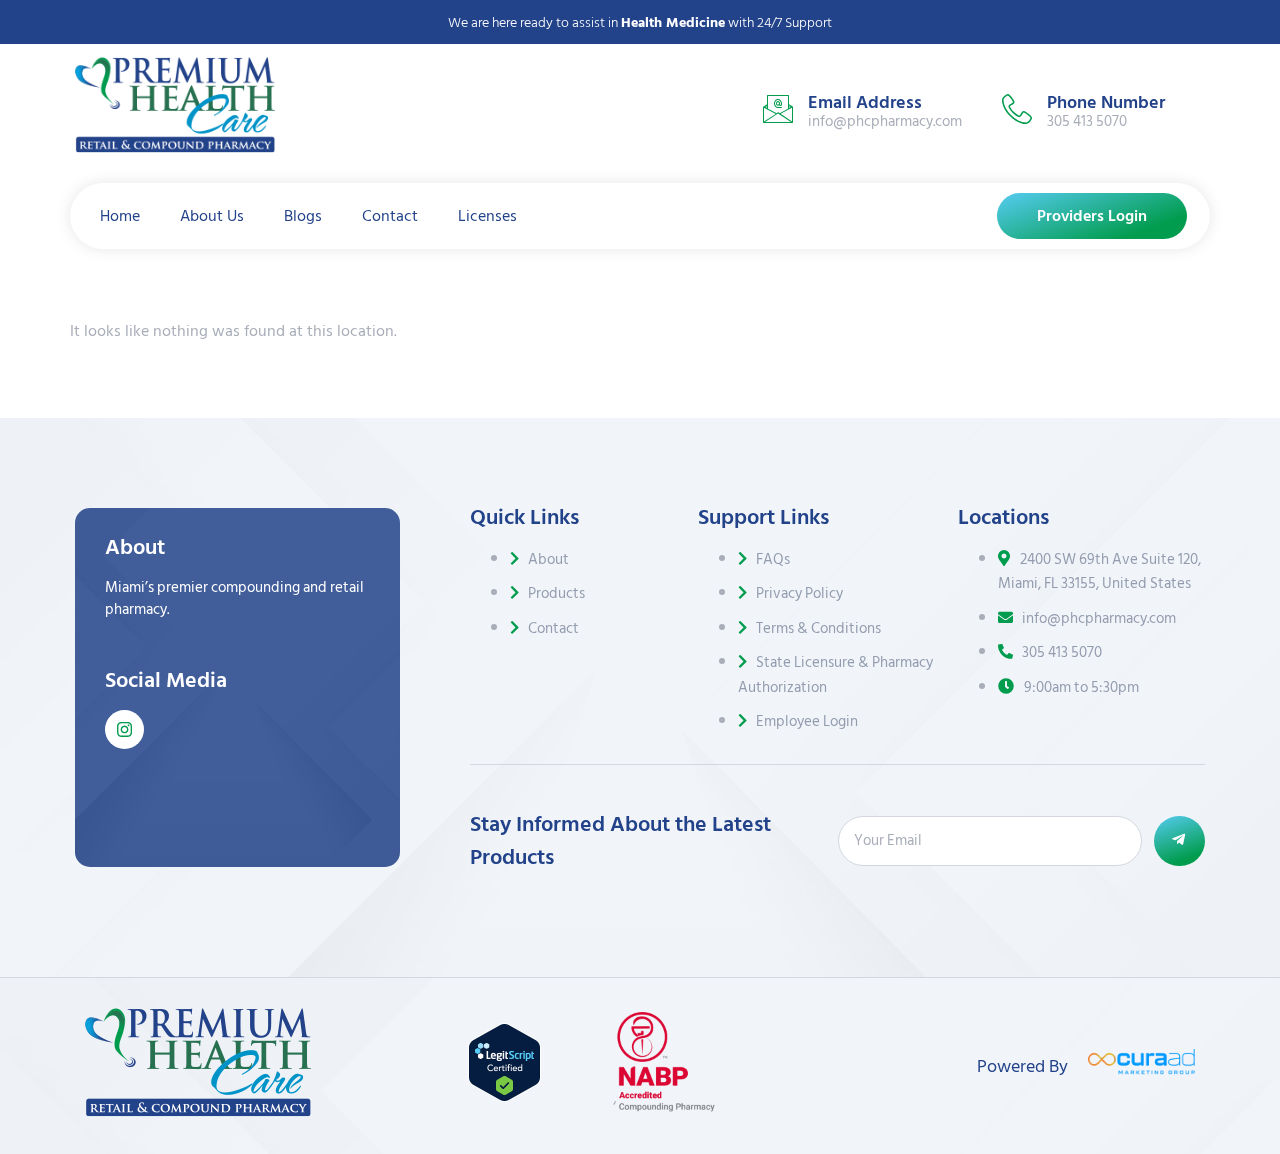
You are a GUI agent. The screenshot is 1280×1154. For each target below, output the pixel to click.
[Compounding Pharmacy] (666, 1107)
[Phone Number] (1017, 109)
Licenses (487, 216)
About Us (212, 216)
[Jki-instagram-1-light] (124, 729)
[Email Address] (778, 109)
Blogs (303, 216)
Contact (390, 216)
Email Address (865, 102)
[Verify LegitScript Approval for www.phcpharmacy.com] (504, 1097)
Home (120, 216)
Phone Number (1106, 102)
